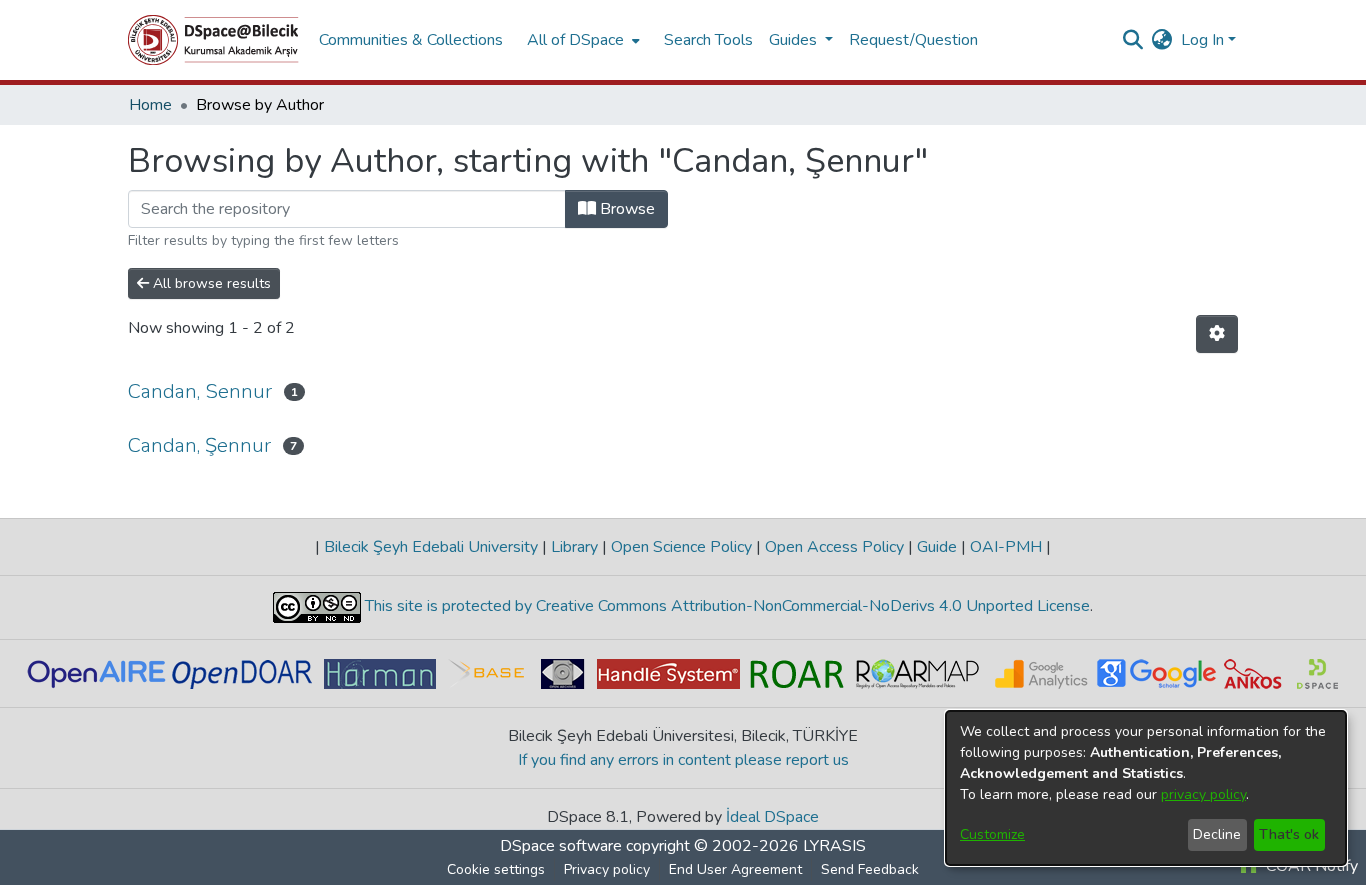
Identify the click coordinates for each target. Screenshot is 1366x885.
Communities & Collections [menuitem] (411, 40)
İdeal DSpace (772, 817)
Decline (1217, 834)
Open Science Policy (681, 547)
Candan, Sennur (200, 391)
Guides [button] (795, 40)
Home (150, 105)
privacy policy (1203, 794)
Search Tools (708, 40)
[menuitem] (581, 40)
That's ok (1289, 834)
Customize (992, 834)
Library (574, 547)
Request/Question (913, 40)
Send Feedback (870, 869)
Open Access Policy (834, 547)
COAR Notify (1310, 866)
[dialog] (1146, 788)
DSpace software (561, 846)
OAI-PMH (1006, 547)
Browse (625, 209)
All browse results (210, 283)
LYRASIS (834, 846)
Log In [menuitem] (1202, 40)
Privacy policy (607, 869)
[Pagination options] (1217, 334)
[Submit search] (1133, 40)
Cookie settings (496, 869)
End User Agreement (735, 869)
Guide (937, 547)
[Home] (213, 40)
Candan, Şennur (199, 445)
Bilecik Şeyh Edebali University (431, 547)
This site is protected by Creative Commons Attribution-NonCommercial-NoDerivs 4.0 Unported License (725, 606)
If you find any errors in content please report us (683, 760)
